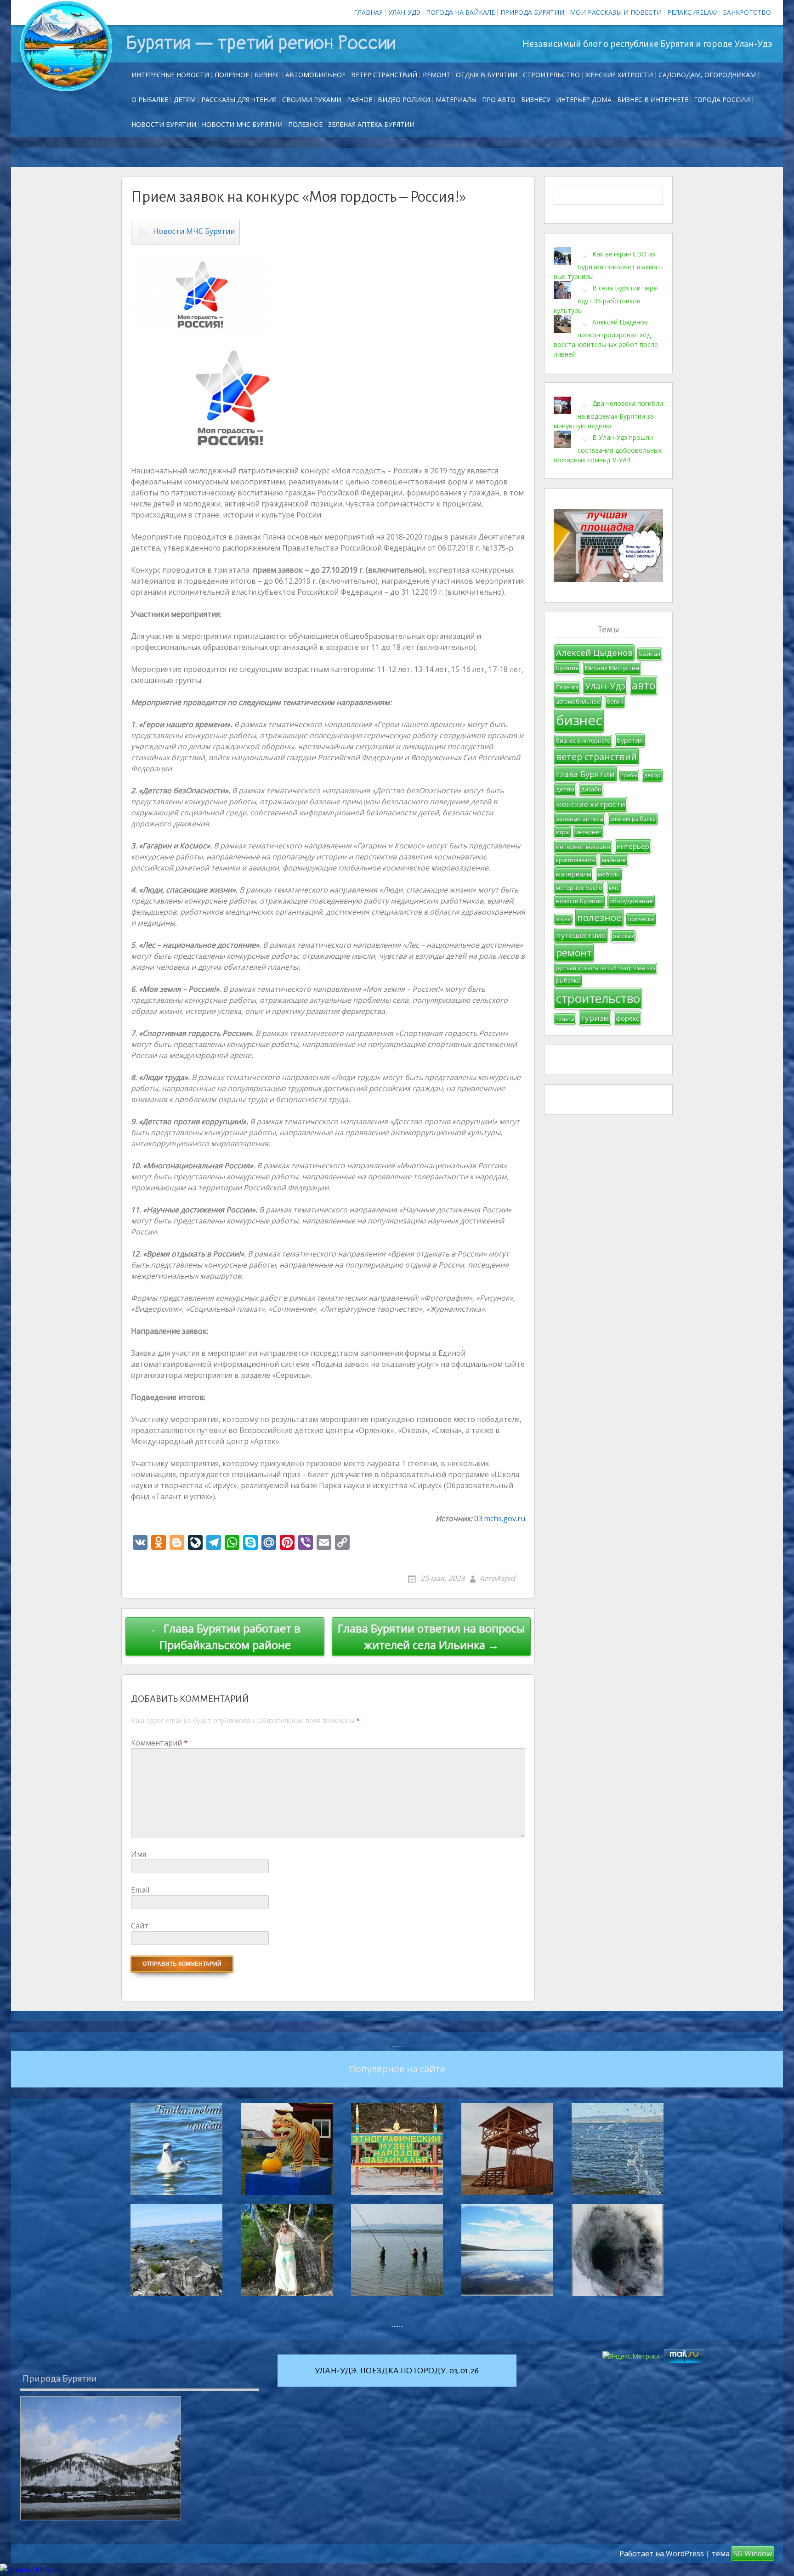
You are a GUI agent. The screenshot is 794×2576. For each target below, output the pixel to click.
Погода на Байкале (460, 12)
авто (644, 685)
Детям (185, 100)
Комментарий (159, 1743)
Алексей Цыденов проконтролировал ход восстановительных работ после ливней (606, 338)
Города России (722, 100)
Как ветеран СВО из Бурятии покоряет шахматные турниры (608, 265)
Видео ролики (404, 100)
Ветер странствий (384, 75)
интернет (588, 832)
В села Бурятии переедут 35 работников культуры (607, 299)
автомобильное (578, 702)
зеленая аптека (580, 819)
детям (565, 789)
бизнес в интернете (583, 741)
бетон (615, 702)
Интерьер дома (584, 100)
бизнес (579, 720)
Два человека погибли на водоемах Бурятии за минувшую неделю (608, 415)
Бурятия (567, 668)
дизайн (591, 789)
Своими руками (312, 100)
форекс (627, 1018)
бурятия (630, 740)
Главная (368, 12)
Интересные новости (170, 75)
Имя (139, 1854)
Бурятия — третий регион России (261, 43)
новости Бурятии (579, 901)
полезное (599, 917)
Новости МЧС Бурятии (242, 124)
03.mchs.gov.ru (500, 1518)
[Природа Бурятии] (101, 2458)
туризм (595, 1018)
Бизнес (267, 75)
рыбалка (568, 981)
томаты (565, 1019)
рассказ (623, 936)
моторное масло (579, 888)
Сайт (140, 1926)
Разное (360, 100)
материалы (574, 874)
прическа (641, 919)
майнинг (614, 860)
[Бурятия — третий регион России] (66, 46)
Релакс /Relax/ (692, 12)
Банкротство (747, 12)
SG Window (753, 2553)
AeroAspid (497, 1578)
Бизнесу (536, 100)
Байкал (650, 654)
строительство (598, 998)
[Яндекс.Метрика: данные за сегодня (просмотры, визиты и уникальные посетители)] (33, 2570)
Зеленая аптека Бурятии (371, 124)
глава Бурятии (585, 774)
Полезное (232, 75)
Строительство (551, 75)
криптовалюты (576, 860)
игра (562, 832)
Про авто (499, 100)
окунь (563, 919)
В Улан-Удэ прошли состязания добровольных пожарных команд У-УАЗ (608, 449)
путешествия (581, 935)
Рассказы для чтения (239, 100)
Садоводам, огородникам (707, 75)
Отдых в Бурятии (487, 75)
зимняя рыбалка (633, 819)
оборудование (631, 901)
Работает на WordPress (662, 2553)
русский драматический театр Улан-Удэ (606, 968)
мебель (609, 874)
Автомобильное (315, 75)
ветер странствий (596, 757)
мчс (614, 888)
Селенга (567, 687)
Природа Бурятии (532, 12)
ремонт (437, 75)
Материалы (456, 100)
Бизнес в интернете (653, 100)
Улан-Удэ (404, 12)
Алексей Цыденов (594, 652)
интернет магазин (583, 847)
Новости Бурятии (164, 124)
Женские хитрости (619, 75)
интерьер (633, 846)
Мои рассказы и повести (616, 12)
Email (140, 1890)
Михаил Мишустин (612, 668)
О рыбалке (150, 100)
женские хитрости (591, 804)
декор (652, 775)
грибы (629, 775)
